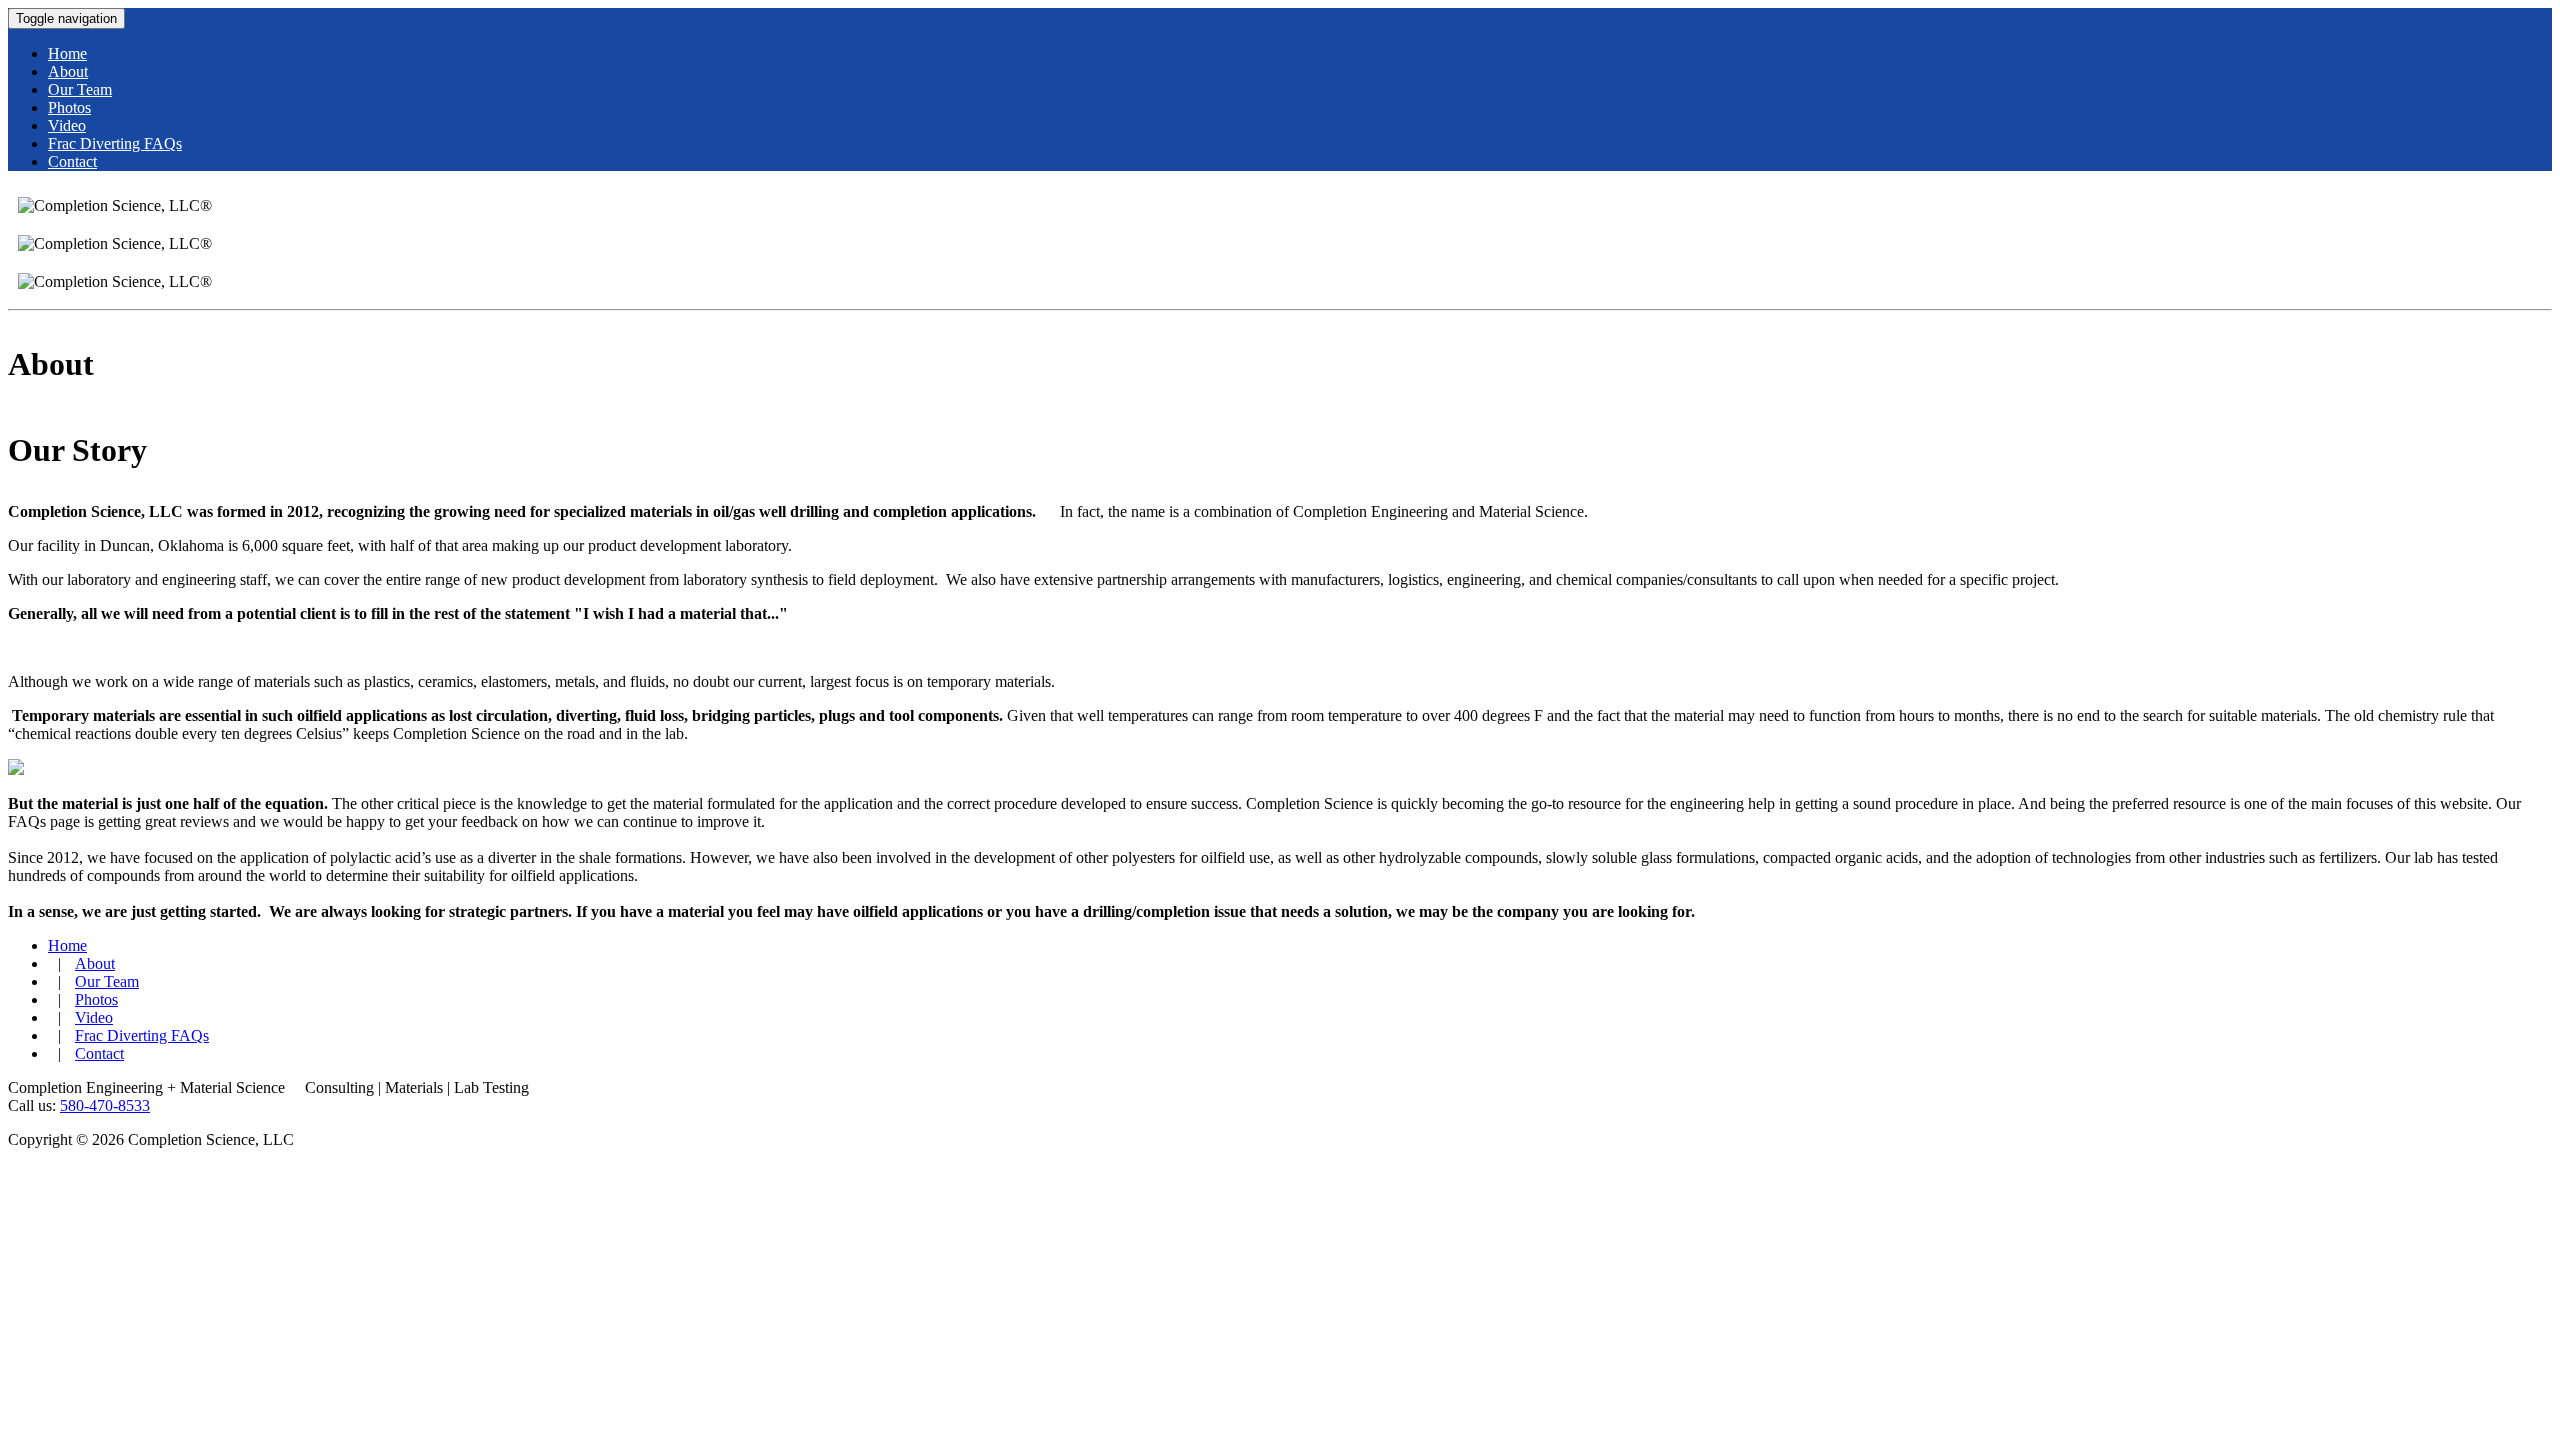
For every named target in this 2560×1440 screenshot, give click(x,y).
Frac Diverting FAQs (142, 1035)
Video (94, 1017)
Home (67, 945)
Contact (99, 1053)
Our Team (107, 981)
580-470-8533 (105, 1105)
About (95, 963)
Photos (96, 999)
